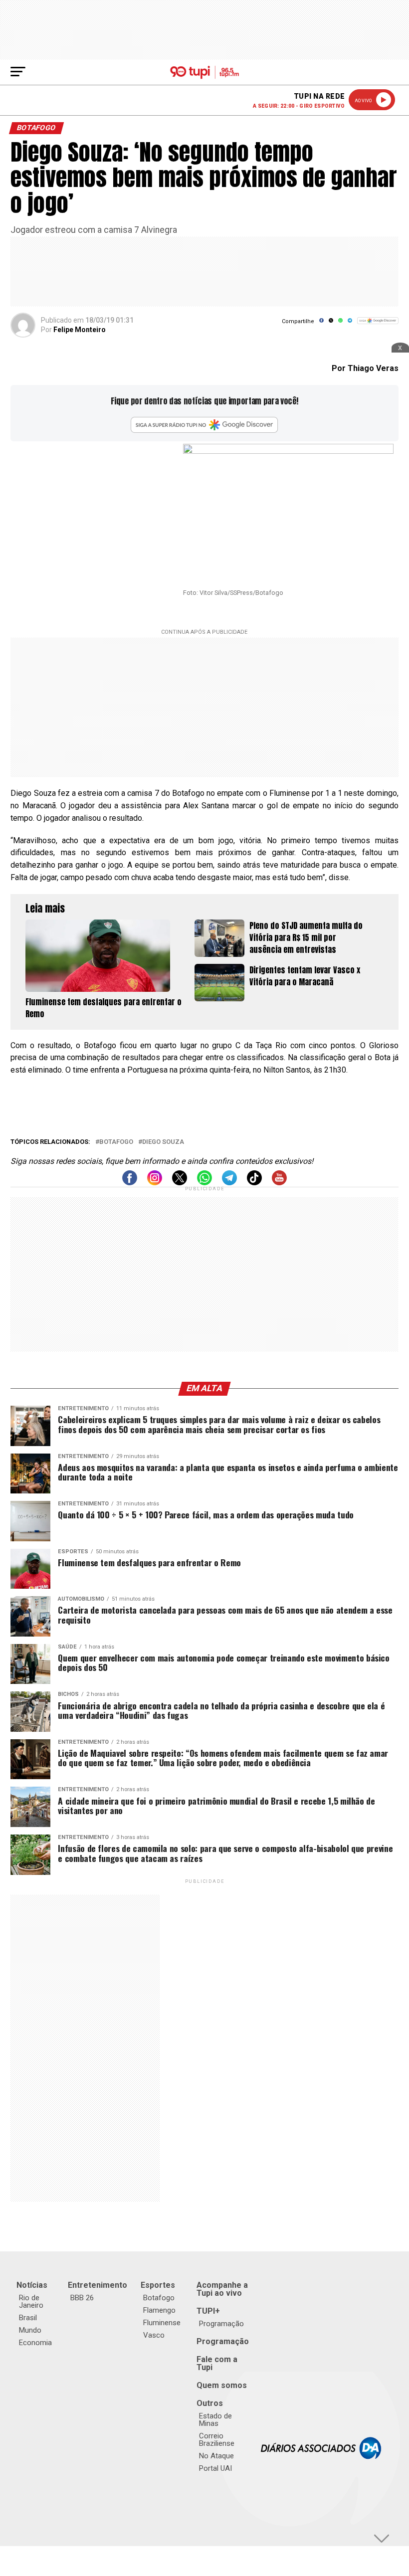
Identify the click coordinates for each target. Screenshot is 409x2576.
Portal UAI (215, 2468)
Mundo (30, 2330)
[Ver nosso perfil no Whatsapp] (204, 1183)
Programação (221, 2324)
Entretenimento (98, 2285)
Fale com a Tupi (217, 2363)
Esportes (158, 2285)
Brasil (28, 2318)
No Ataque (216, 2456)
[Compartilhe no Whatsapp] (340, 324)
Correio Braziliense (217, 2440)
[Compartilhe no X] (331, 324)
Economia (35, 2343)
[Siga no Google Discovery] (378, 326)
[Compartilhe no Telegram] (350, 324)
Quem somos (222, 2385)
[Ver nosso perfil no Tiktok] (254, 1183)
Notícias (32, 2285)
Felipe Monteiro (80, 330)
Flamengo (159, 2310)
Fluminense (162, 2323)
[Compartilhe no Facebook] (321, 324)
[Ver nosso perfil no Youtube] (279, 1183)
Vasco (154, 2335)
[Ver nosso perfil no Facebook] (130, 1183)
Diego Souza (163, 1142)
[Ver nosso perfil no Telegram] (229, 1183)
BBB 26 (82, 2298)
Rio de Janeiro (31, 2301)
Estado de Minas (215, 2420)
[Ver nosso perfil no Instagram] (155, 1183)
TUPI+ (208, 2311)
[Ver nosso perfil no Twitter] (180, 1183)
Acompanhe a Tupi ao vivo (222, 2289)
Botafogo (116, 1142)
